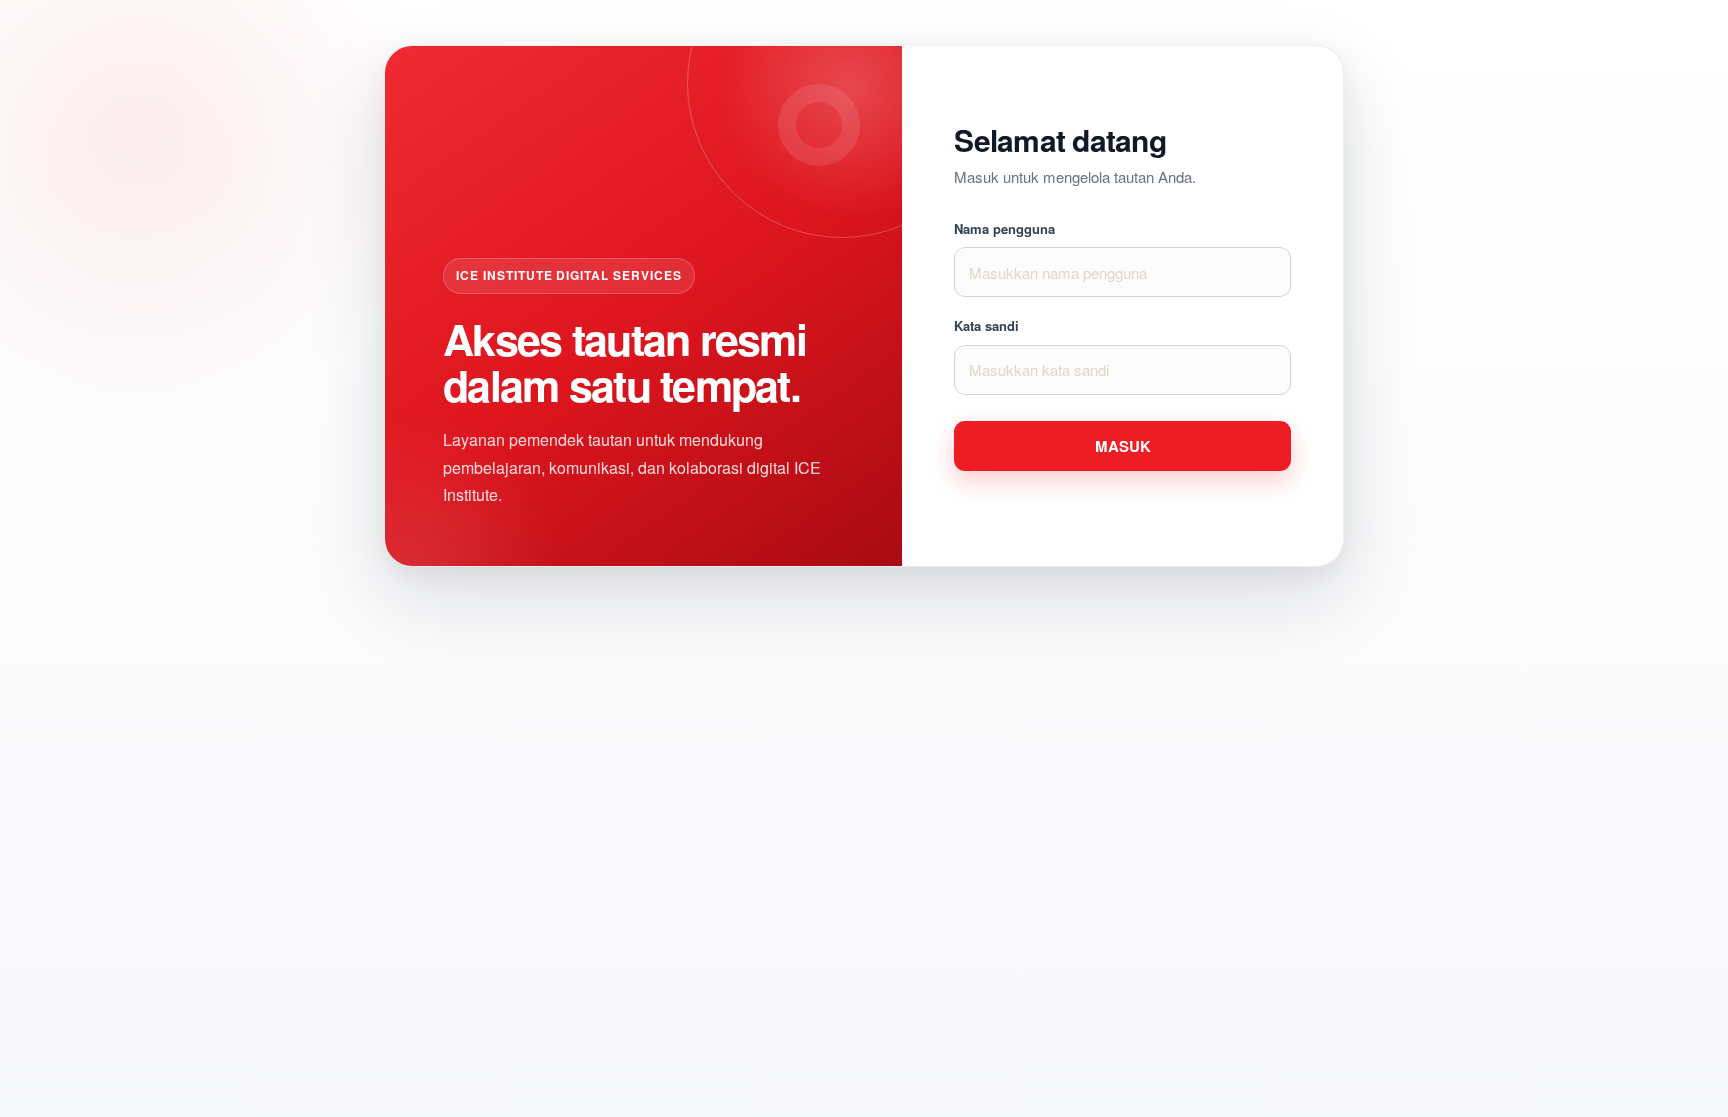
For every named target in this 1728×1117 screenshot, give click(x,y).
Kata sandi (986, 326)
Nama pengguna (1004, 229)
